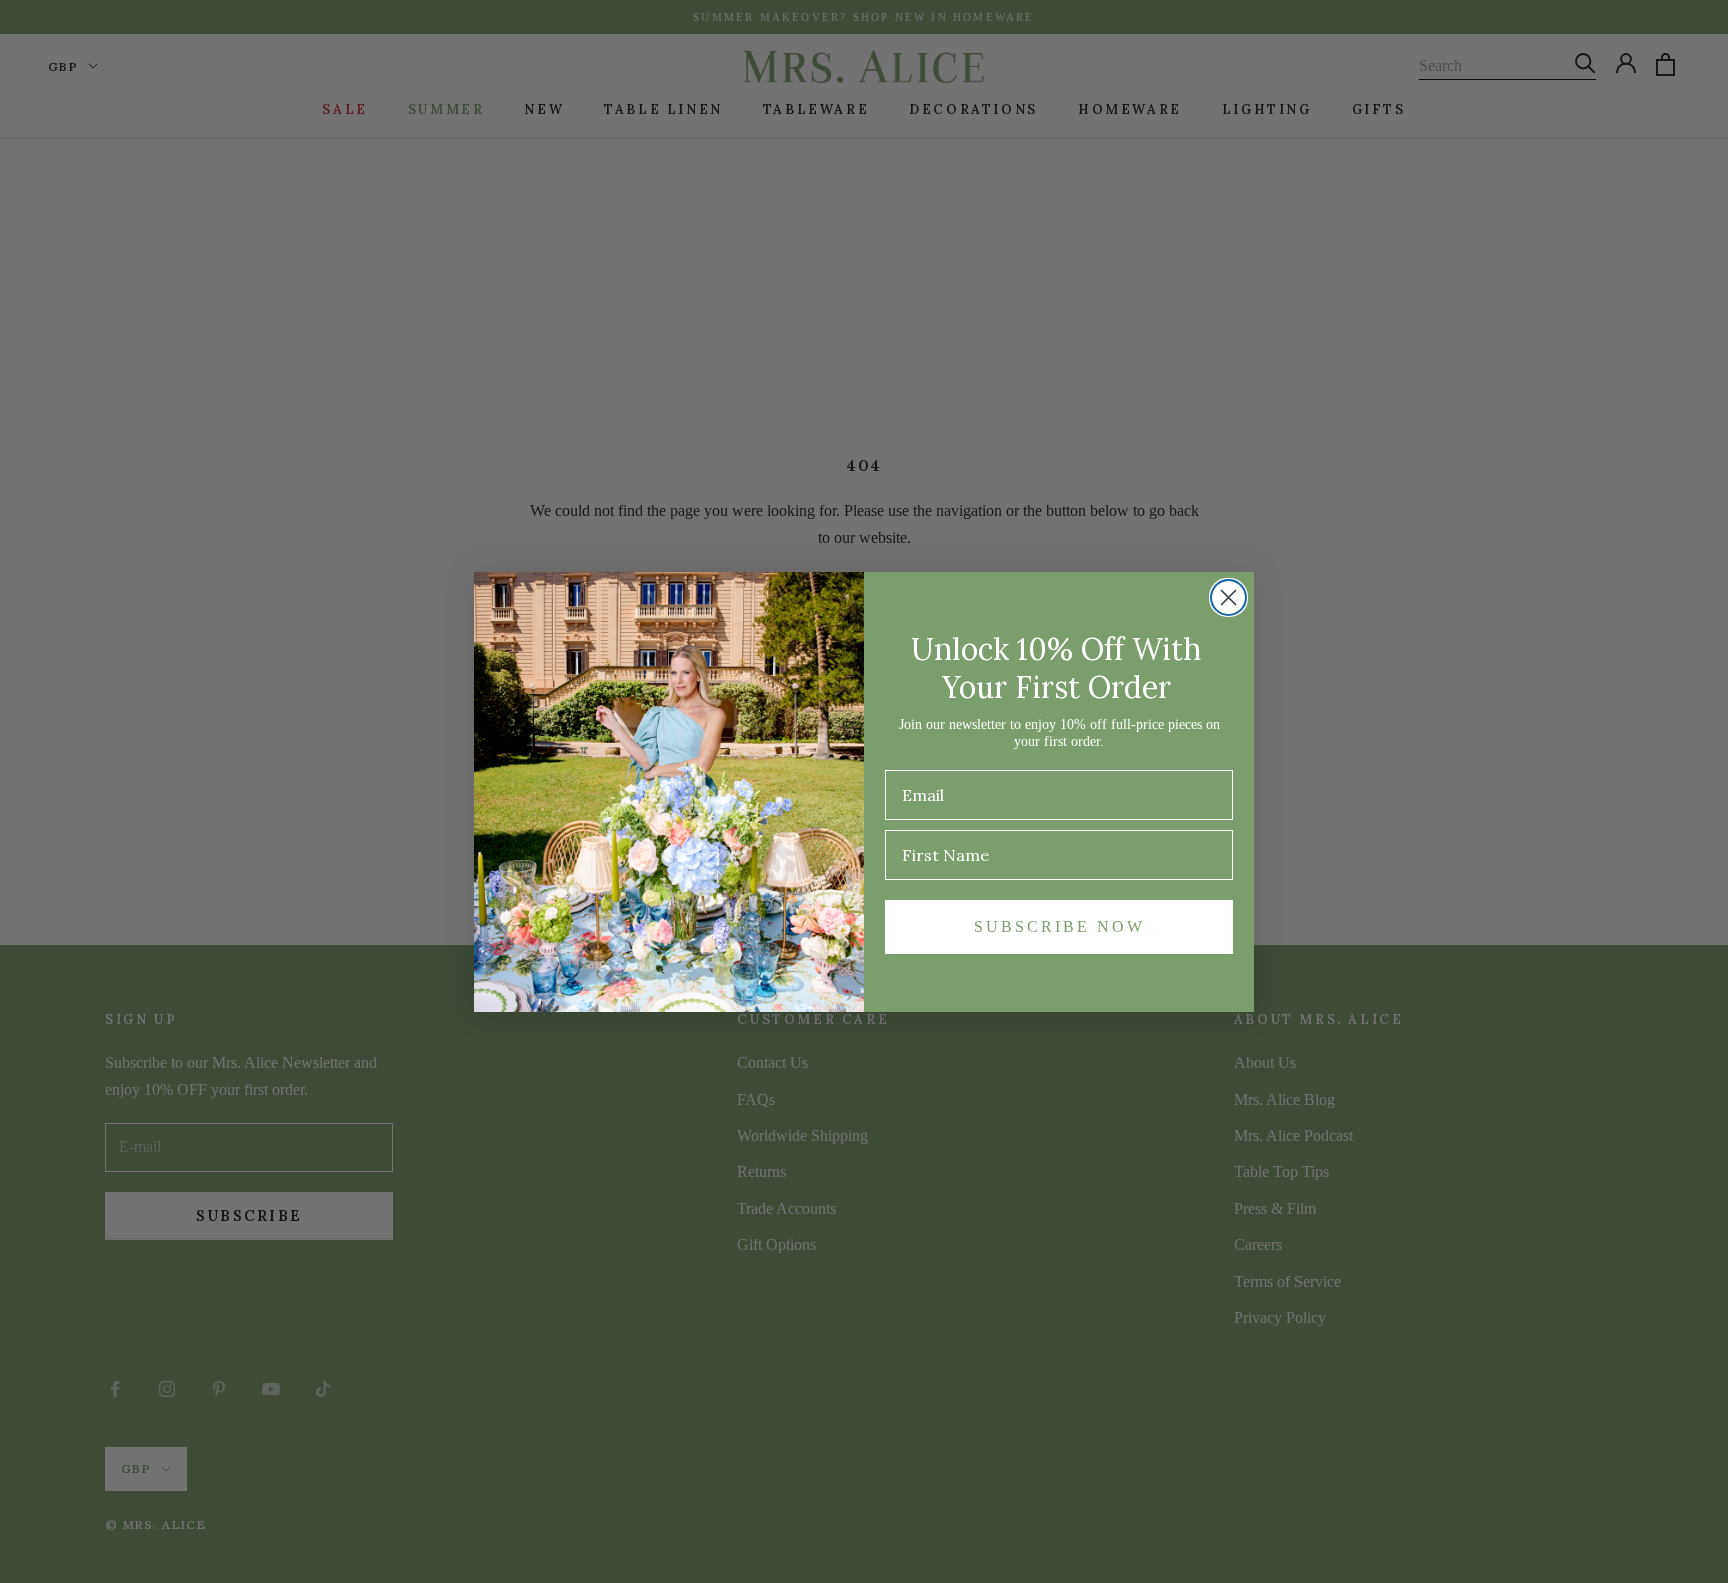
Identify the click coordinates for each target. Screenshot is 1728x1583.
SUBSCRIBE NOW (1059, 926)
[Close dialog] (1228, 597)
